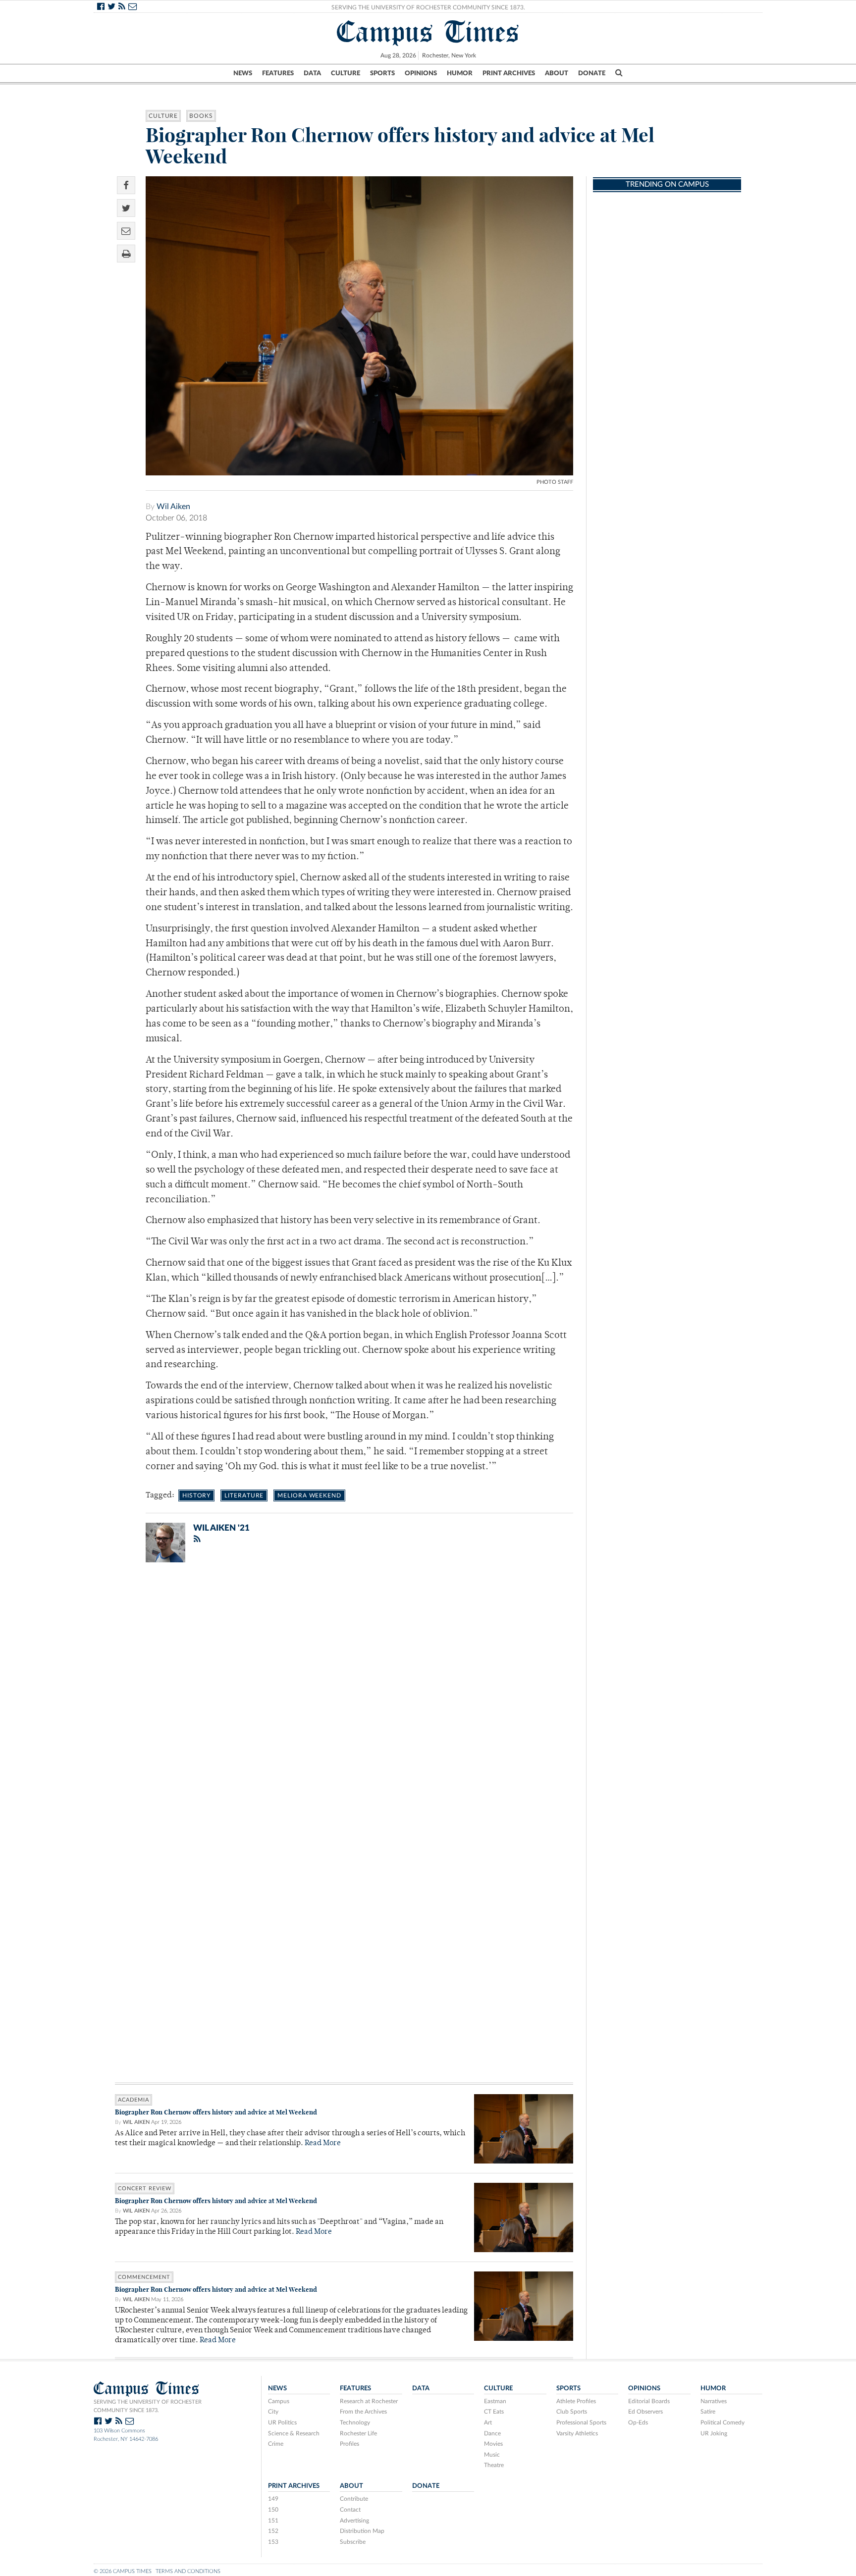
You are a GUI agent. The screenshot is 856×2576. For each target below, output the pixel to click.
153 (273, 2542)
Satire (708, 2412)
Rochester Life (358, 2433)
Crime (276, 2444)
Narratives (714, 2401)
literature (244, 1495)
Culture (346, 73)
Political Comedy (722, 2422)
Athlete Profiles (576, 2401)
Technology (355, 2422)
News (243, 73)
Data (312, 73)
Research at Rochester (369, 2401)
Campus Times (428, 32)
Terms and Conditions (188, 2571)
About (557, 73)
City (273, 2412)
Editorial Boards (649, 2401)
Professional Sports (581, 2422)
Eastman (495, 2401)
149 (273, 2499)
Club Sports (572, 2412)
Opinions (421, 73)
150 (273, 2510)
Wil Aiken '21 (221, 1528)
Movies (493, 2444)
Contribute (354, 2499)
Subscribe (353, 2542)
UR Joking (714, 2433)
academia (134, 2100)
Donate (592, 73)
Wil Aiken (173, 507)
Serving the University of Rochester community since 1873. (148, 2406)
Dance (492, 2433)
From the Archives (363, 2412)
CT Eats (494, 2412)
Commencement (144, 2277)
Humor (460, 73)
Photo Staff (555, 482)
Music (492, 2455)
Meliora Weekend (309, 1495)
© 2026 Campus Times (123, 2571)
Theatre (494, 2465)
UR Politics (282, 2422)
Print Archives (509, 73)
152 (273, 2531)
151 (273, 2521)
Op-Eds (638, 2422)
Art (488, 2422)
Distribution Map (362, 2531)
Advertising (354, 2521)
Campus (279, 2401)
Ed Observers (645, 2412)
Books (201, 116)
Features (278, 73)
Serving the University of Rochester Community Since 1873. (428, 7)
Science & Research (294, 2433)
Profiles (349, 2444)
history (196, 1495)
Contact (350, 2510)
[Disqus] (344, 1699)
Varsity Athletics (577, 2433)
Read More (323, 2143)
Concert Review (145, 2189)
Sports (382, 73)
